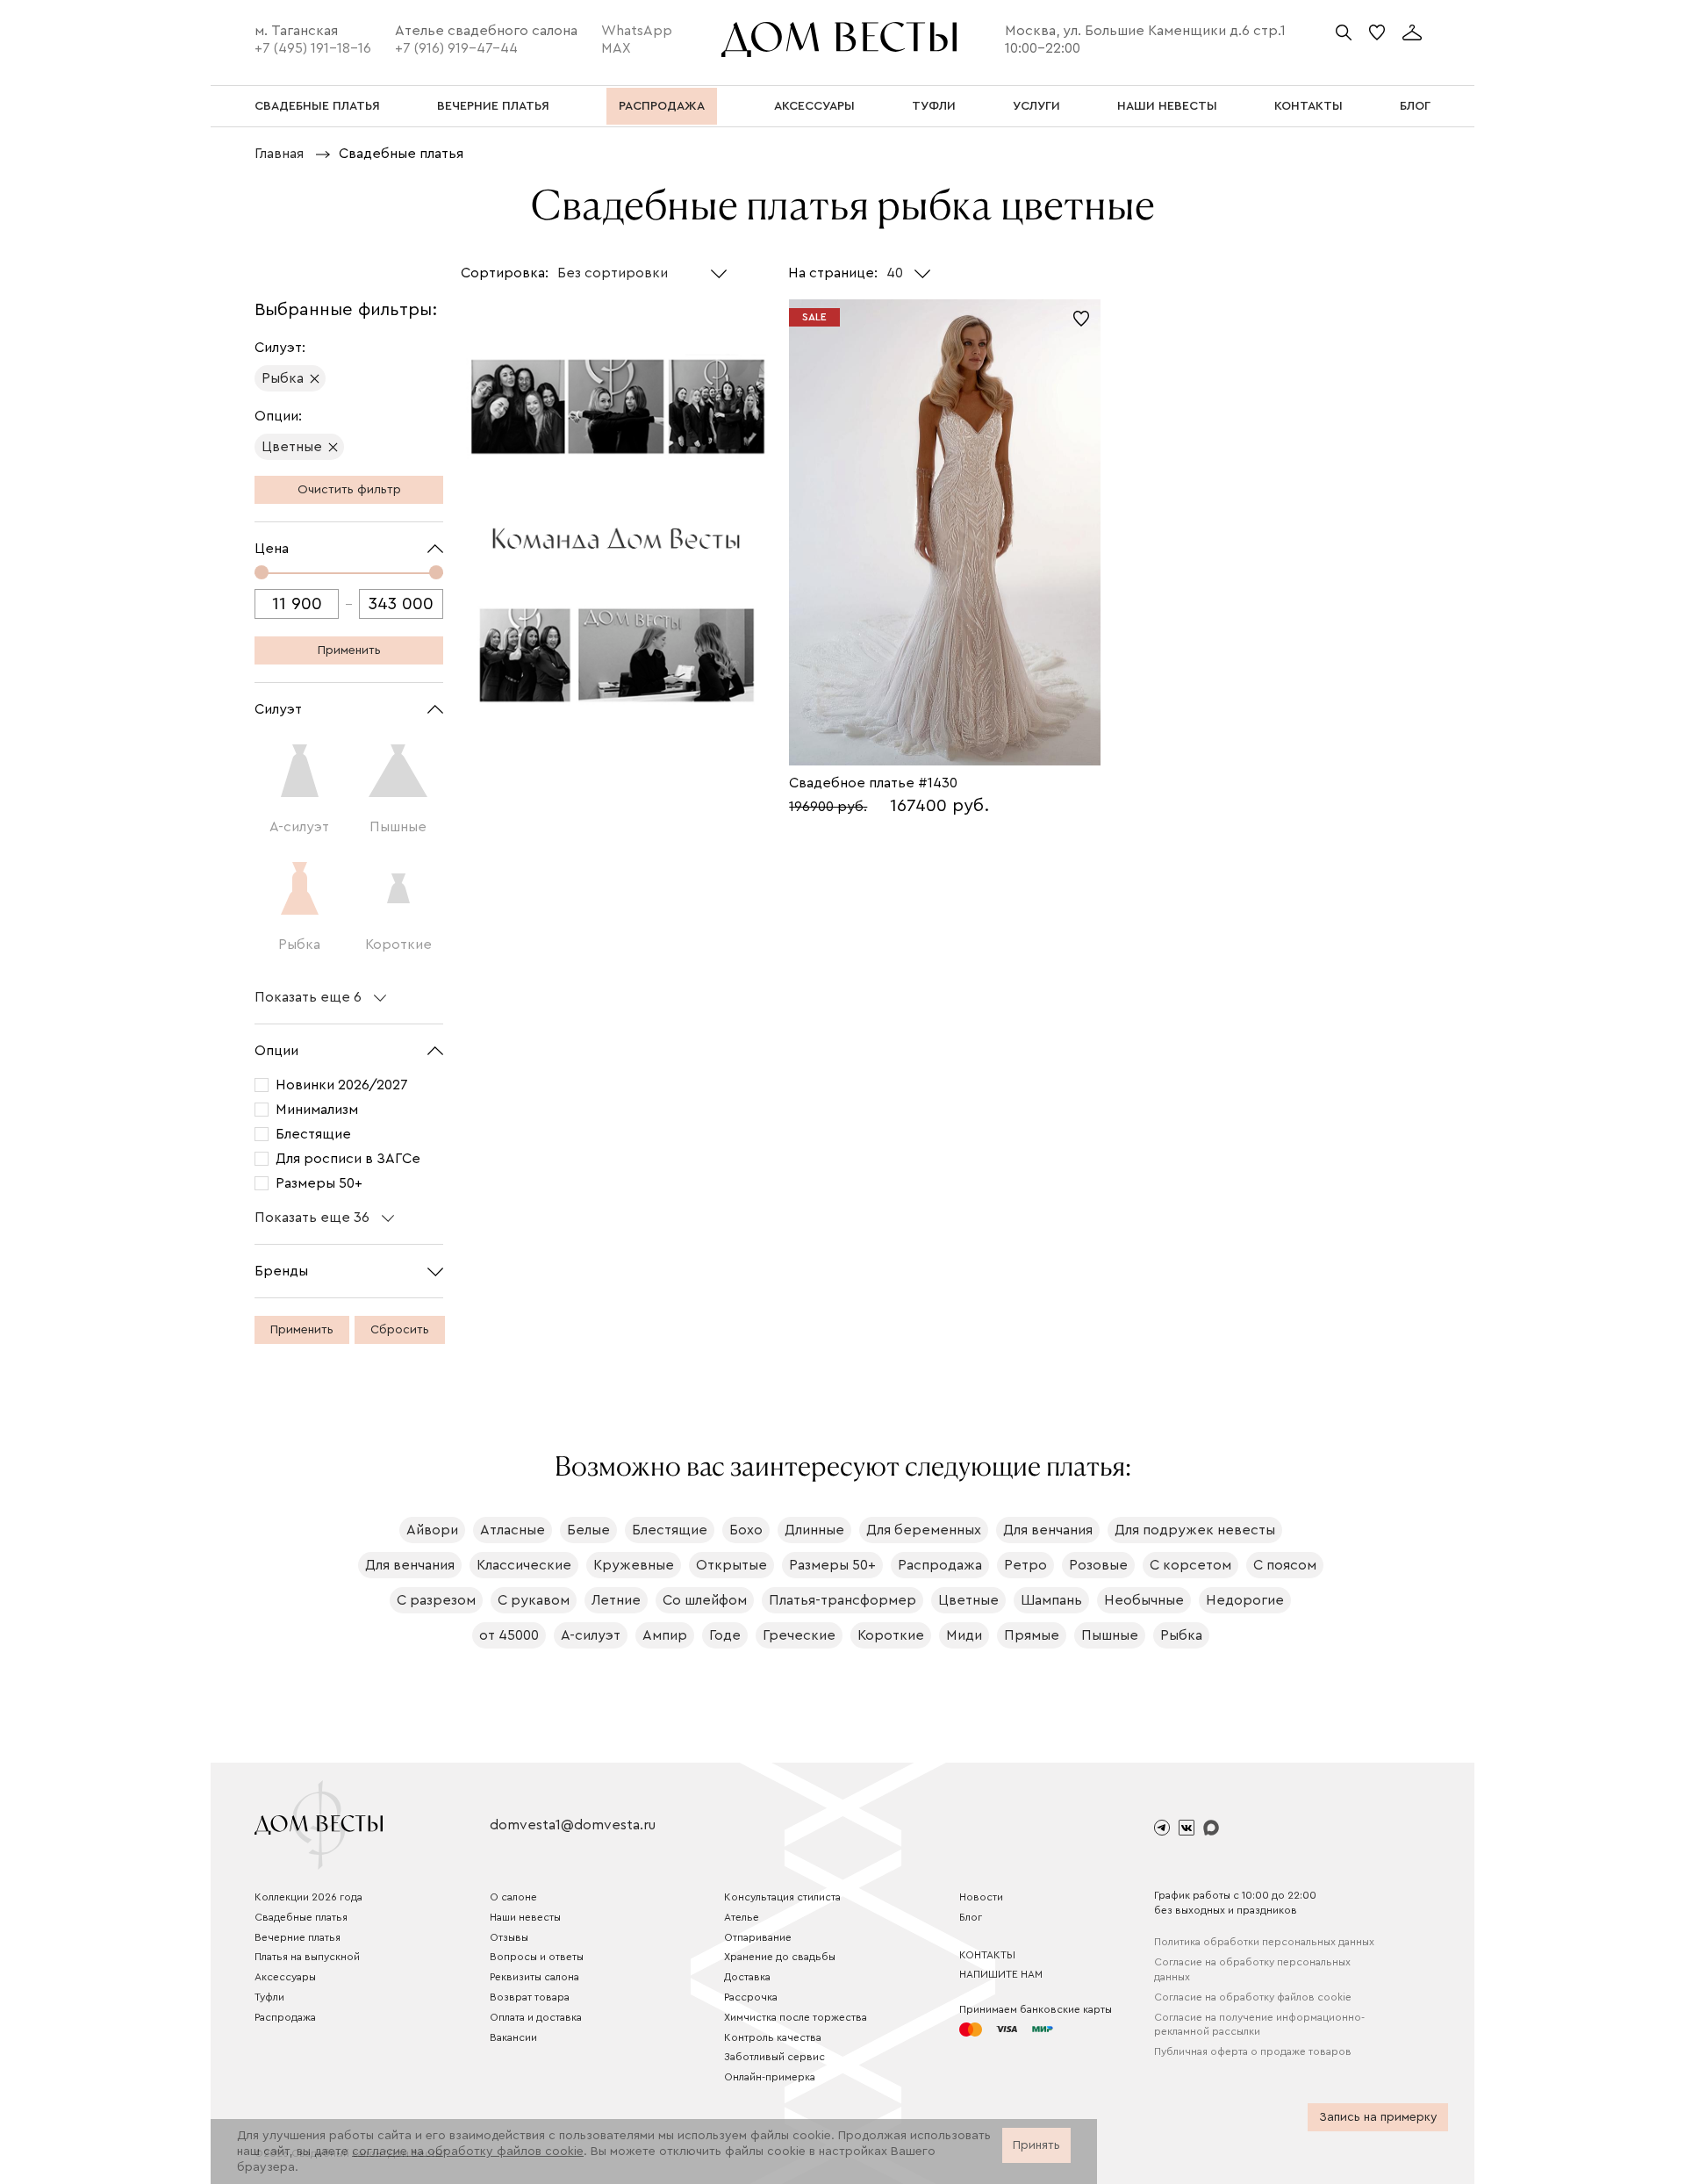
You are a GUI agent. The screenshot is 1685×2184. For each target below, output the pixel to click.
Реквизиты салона (534, 1977)
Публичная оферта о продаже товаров (1253, 2051)
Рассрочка (751, 1997)
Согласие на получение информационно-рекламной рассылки (1259, 2025)
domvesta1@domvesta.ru (573, 1825)
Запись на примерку (1378, 2117)
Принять (1036, 2145)
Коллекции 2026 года (308, 1897)
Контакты (987, 1955)
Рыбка (283, 378)
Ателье (742, 1917)
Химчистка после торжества (796, 2017)
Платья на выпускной (307, 1957)
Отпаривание (758, 1937)
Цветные (292, 447)
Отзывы (509, 1937)
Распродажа (285, 2017)
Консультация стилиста (782, 1897)
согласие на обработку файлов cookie (468, 2152)
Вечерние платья (298, 1937)
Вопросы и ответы (537, 1957)
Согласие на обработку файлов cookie (1253, 1997)
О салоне (513, 1897)
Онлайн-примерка (770, 2077)
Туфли (269, 1997)
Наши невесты (525, 1917)
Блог (971, 1917)
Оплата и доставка (536, 2017)
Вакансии (513, 2037)
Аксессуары (285, 1977)
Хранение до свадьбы (780, 1957)
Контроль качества (773, 2037)
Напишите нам (1001, 1974)
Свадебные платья (301, 1917)
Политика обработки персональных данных (1264, 1942)
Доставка (747, 1977)
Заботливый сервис (774, 2057)
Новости (981, 1897)
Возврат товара (530, 1997)
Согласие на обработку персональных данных (1252, 1969)
